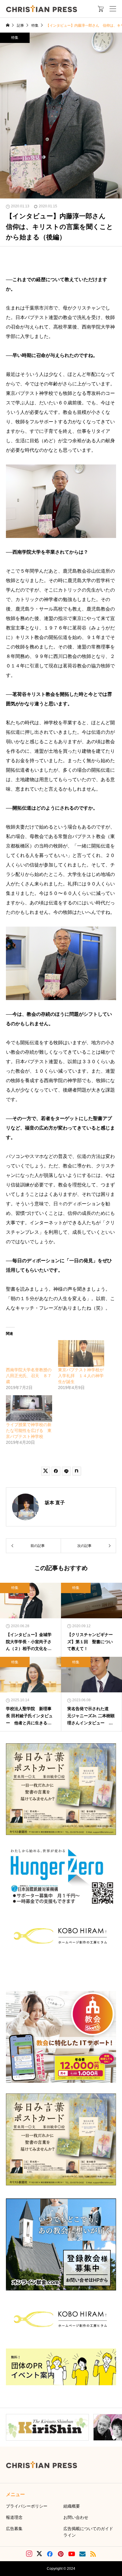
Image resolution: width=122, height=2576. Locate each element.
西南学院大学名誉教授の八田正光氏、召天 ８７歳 (29, 1376)
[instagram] (29, 2554)
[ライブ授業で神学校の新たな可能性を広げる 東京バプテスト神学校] (29, 1408)
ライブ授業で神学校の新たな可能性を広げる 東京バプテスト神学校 (29, 1430)
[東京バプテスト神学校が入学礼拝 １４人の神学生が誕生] (81, 1353)
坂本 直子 (55, 1503)
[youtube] (72, 2554)
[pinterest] (61, 2554)
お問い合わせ (76, 2517)
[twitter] (39, 2554)
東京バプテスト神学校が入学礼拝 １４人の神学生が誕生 (81, 1376)
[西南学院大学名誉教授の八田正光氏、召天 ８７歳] (29, 1353)
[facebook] (50, 2554)
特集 (15, 38)
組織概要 (72, 2506)
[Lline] (66, 1471)
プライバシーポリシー (27, 2506)
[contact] (82, 2554)
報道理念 (14, 2517)
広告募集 (14, 2529)
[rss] (93, 2554)
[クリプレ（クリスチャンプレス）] (41, 9)
